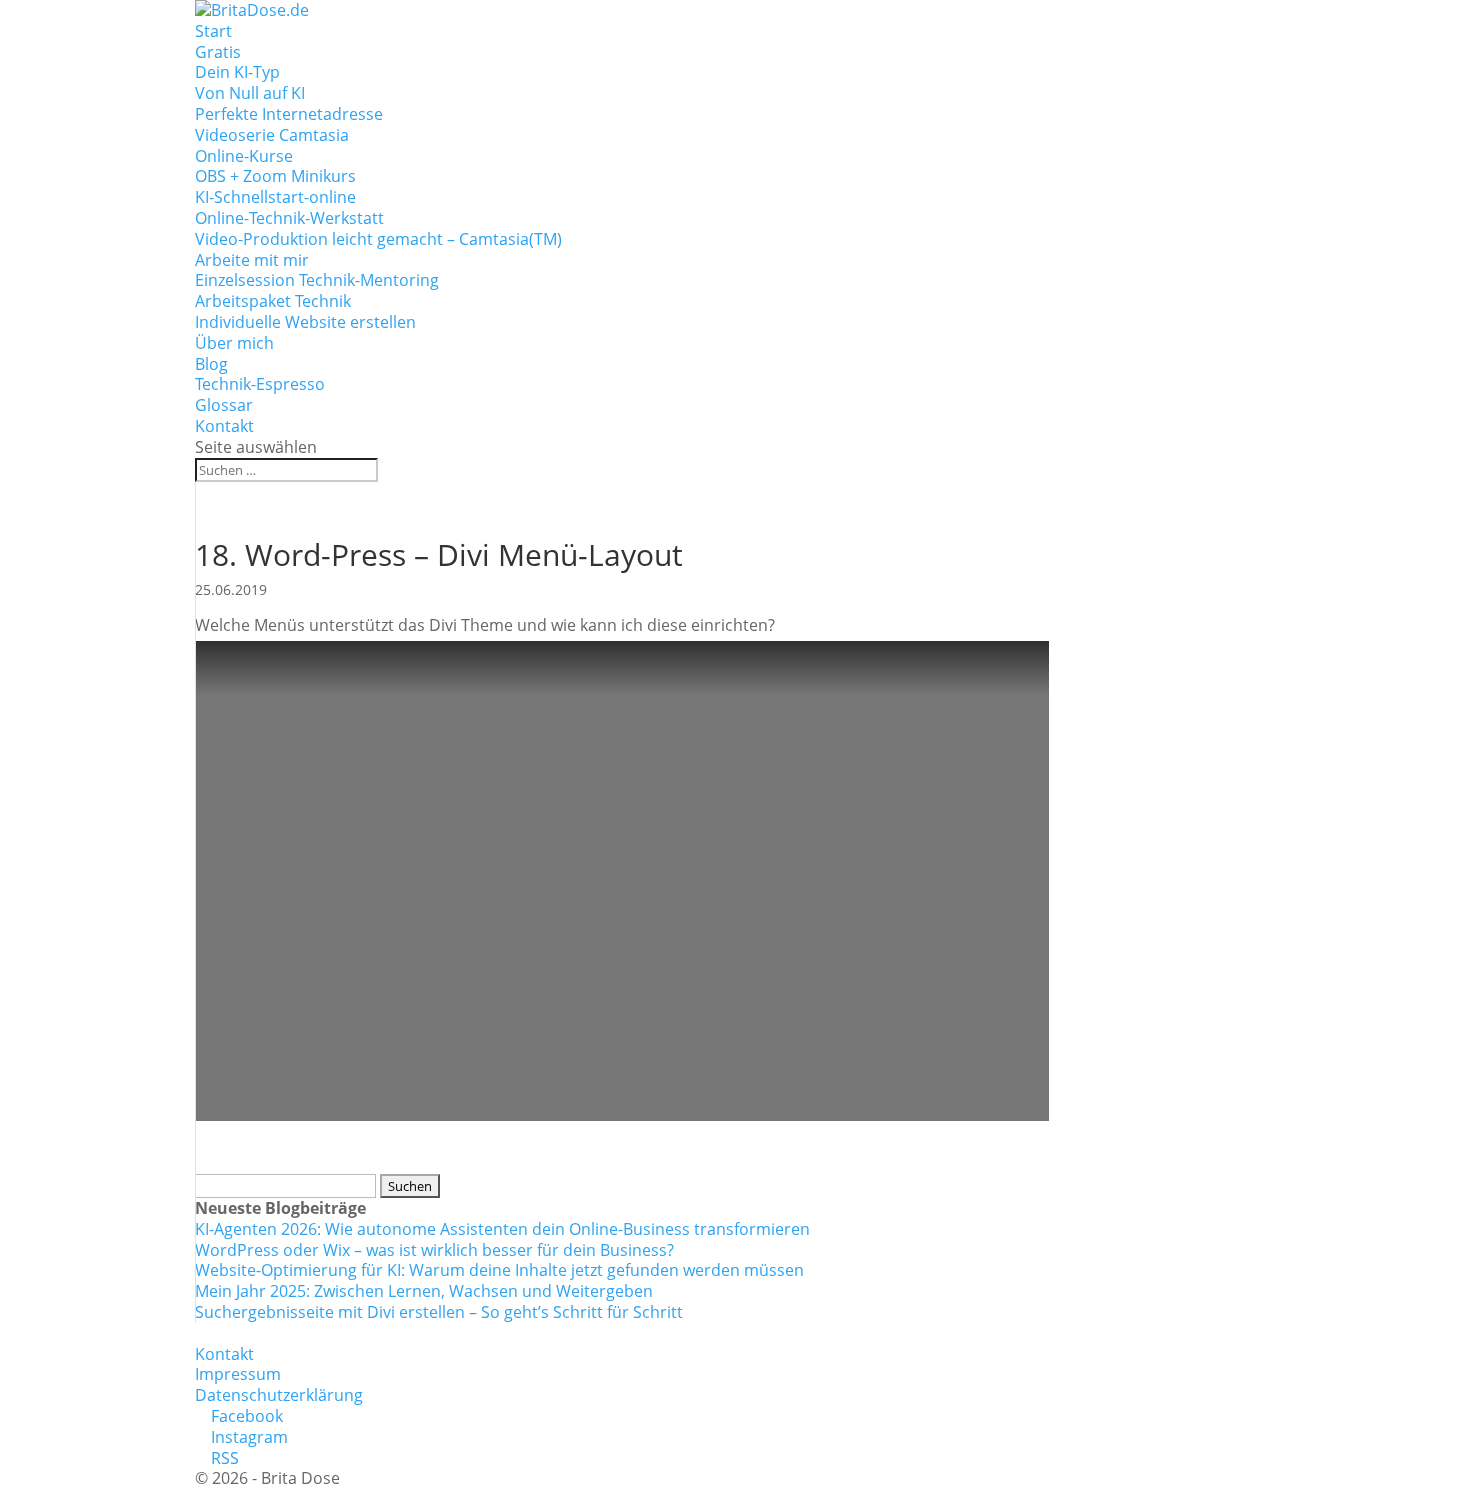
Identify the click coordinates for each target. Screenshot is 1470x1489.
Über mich (234, 343)
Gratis (218, 52)
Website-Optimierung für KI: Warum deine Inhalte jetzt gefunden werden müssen (499, 1270)
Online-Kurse (244, 156)
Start (213, 31)
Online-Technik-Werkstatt (289, 218)
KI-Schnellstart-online (275, 197)
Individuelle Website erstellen (305, 322)
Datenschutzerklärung (279, 1395)
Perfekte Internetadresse (289, 114)
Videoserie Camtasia (272, 135)
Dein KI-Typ (237, 72)
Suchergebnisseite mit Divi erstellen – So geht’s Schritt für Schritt (439, 1312)
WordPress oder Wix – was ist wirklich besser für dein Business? (434, 1250)
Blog (211, 364)
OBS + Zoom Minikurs (275, 176)
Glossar (224, 405)
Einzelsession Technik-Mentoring (317, 280)
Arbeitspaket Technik (273, 301)
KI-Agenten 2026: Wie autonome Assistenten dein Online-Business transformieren (502, 1229)
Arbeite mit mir (252, 260)
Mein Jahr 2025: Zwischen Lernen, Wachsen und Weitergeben (424, 1291)
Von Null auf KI (250, 93)
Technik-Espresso (260, 384)
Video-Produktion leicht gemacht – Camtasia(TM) (378, 239)
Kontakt (224, 426)
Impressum (238, 1374)
